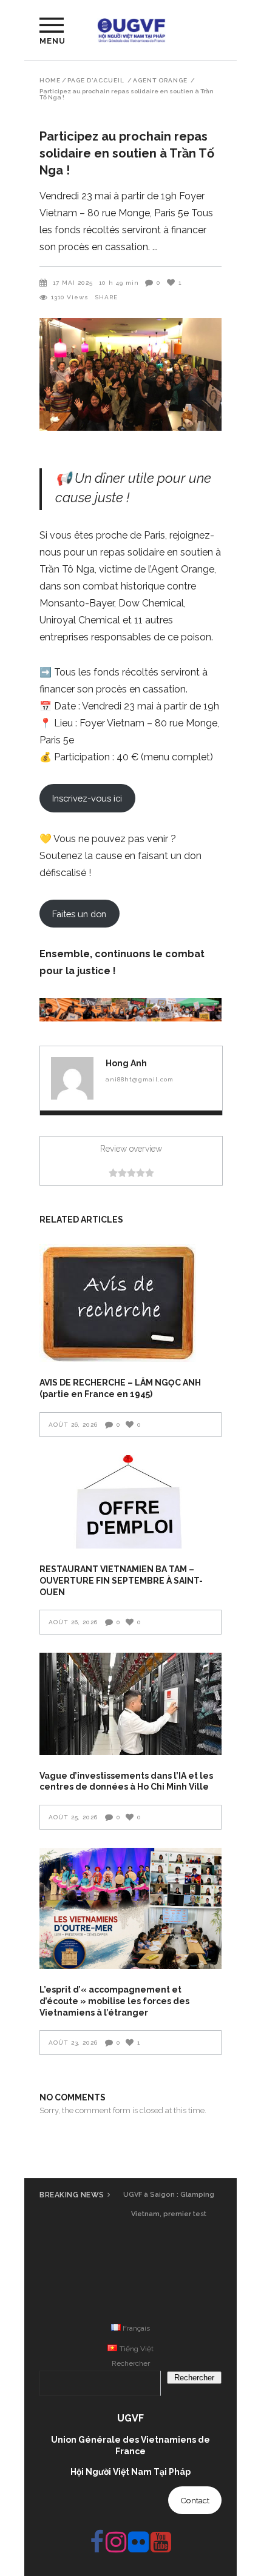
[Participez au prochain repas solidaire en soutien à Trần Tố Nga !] (72, 1078)
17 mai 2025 (73, 283)
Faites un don (79, 914)
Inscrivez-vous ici (87, 798)
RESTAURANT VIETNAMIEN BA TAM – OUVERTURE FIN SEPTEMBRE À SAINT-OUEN (121, 1580)
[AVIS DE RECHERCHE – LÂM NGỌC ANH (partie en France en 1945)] (130, 1303)
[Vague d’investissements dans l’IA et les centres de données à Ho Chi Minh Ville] (130, 1704)
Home (50, 81)
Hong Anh (126, 1063)
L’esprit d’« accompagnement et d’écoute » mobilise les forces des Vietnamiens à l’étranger (114, 2001)
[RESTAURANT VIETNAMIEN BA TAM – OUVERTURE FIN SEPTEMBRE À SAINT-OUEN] (130, 1502)
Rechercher (131, 2363)
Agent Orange (160, 81)
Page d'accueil (96, 81)
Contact (195, 2500)
